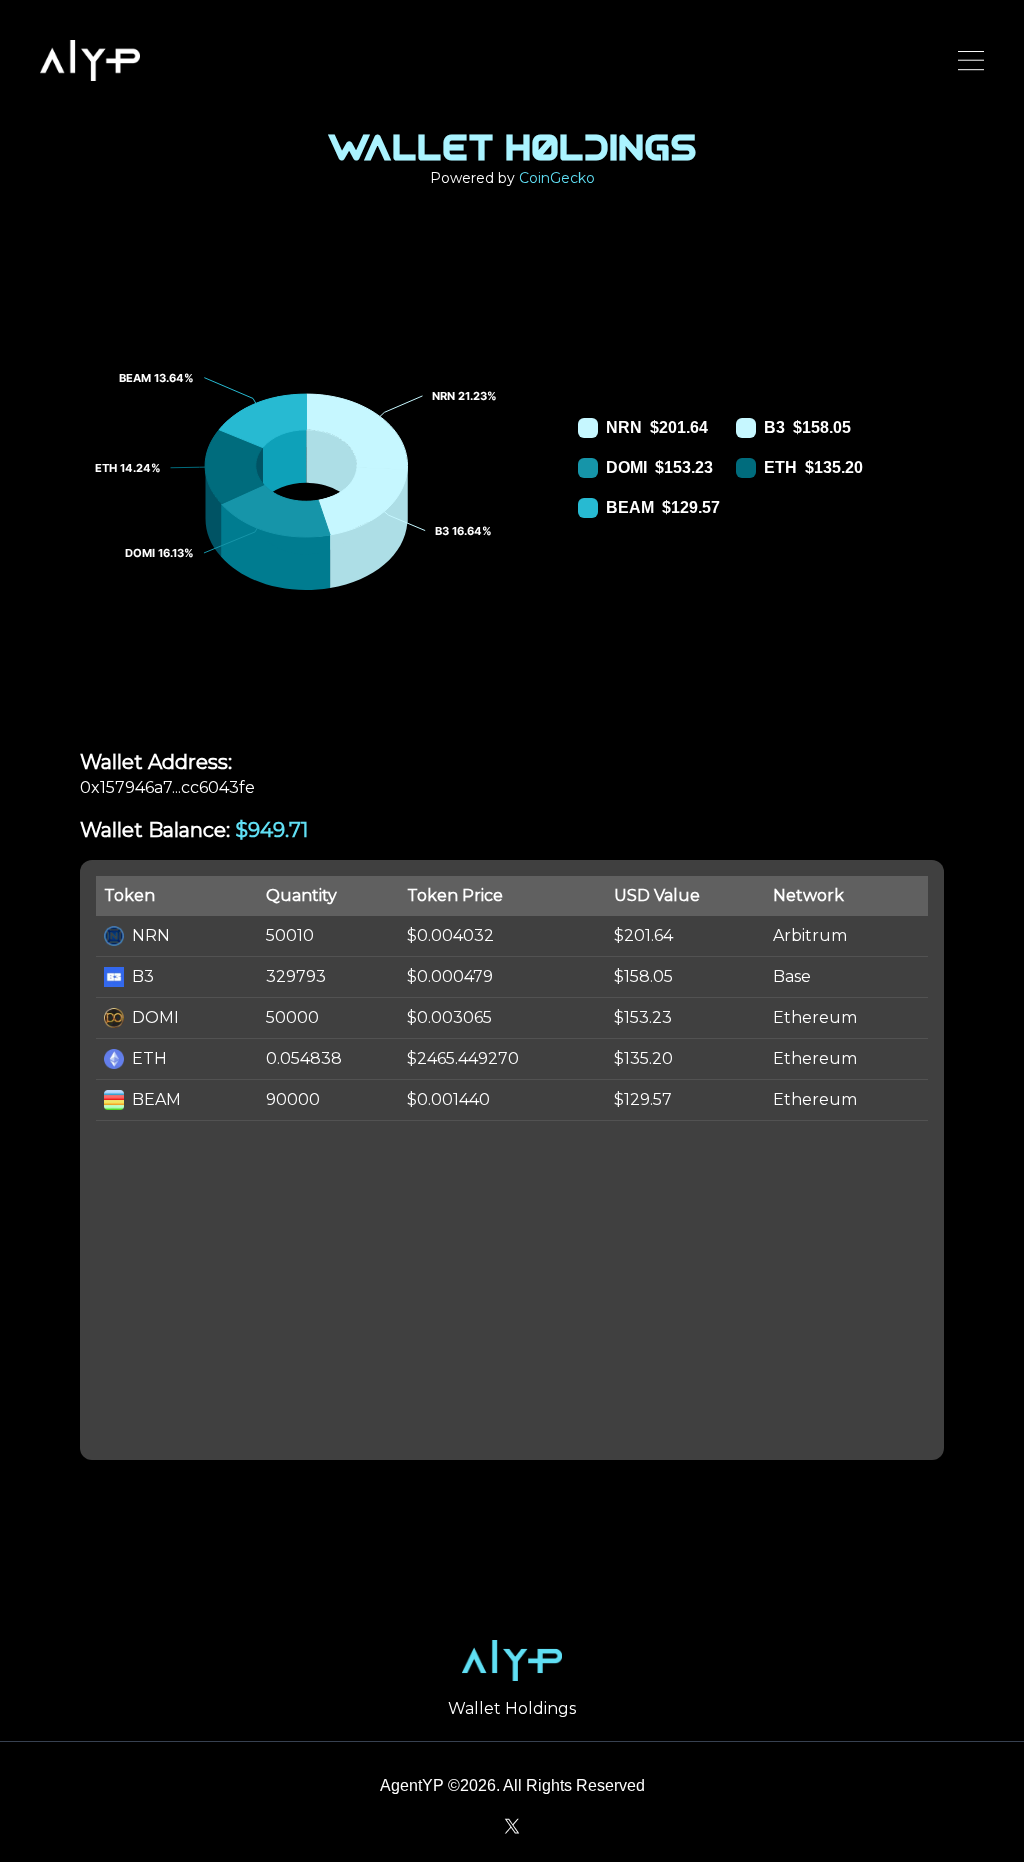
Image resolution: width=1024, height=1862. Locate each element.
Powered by (512, 178)
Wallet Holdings (512, 1708)
